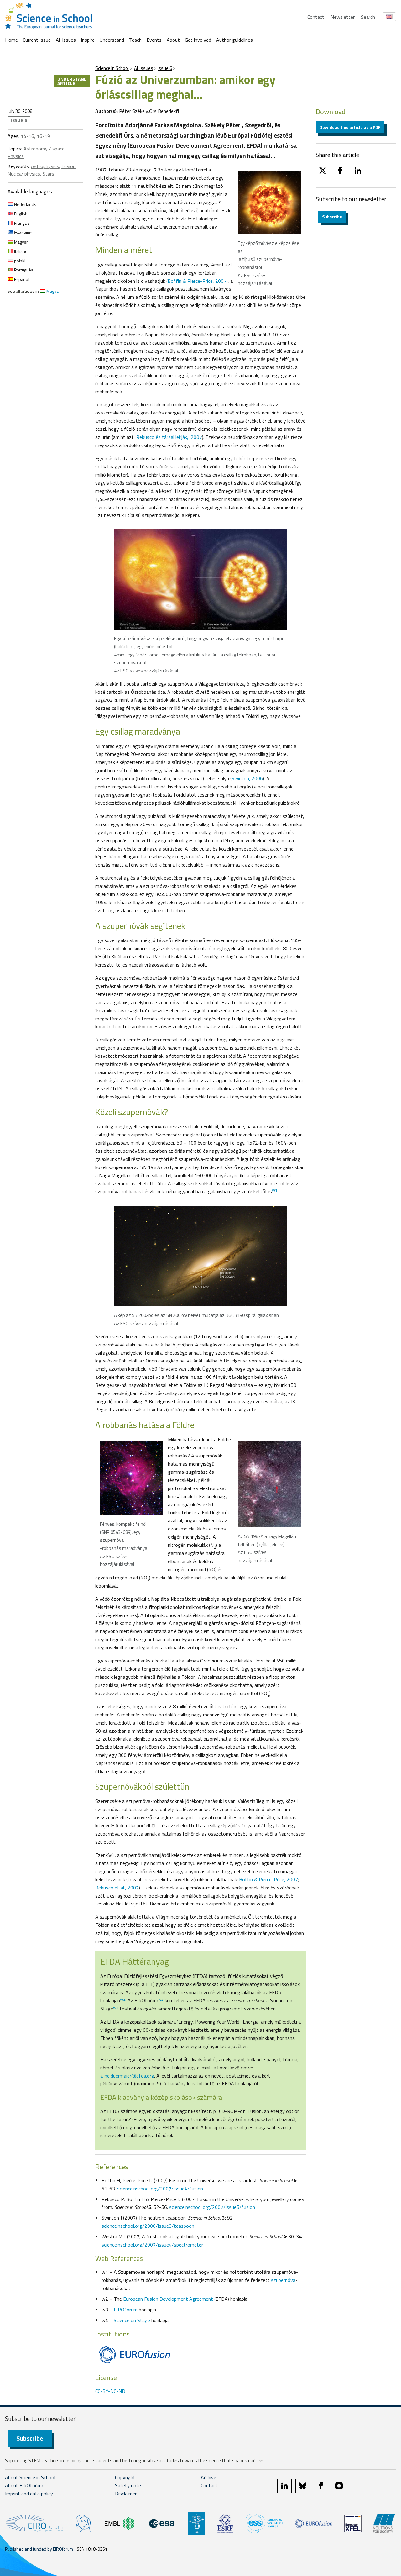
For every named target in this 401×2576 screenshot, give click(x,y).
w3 (161, 1999)
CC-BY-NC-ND (110, 2391)
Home (11, 40)
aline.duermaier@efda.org (127, 2076)
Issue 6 (165, 68)
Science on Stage (132, 2320)
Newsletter (343, 17)
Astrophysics (45, 166)
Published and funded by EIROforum (39, 2549)
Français (21, 223)
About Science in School (30, 2477)
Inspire (88, 40)
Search (368, 17)
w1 (275, 1190)
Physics (16, 156)
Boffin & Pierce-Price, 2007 (197, 281)
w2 (123, 1999)
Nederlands (25, 204)
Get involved (198, 40)
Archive (208, 2477)
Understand (112, 40)
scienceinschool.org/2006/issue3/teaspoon (148, 2226)
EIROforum (126, 2310)
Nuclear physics (24, 174)
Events (154, 40)
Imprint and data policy (29, 2494)
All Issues (66, 40)
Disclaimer (126, 2494)
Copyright (125, 2477)
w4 (116, 2007)
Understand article (72, 81)
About (173, 40)
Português (23, 270)
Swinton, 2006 (247, 778)
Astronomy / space (44, 149)
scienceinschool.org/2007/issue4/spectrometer (152, 2245)
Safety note (128, 2485)
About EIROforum (24, 2485)
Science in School (112, 68)
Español (21, 279)
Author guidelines (234, 40)
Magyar (21, 242)
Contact (316, 17)
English (20, 214)
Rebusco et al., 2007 (117, 1888)
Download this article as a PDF (350, 127)
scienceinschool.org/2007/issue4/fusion (160, 2189)
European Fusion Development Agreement (168, 2299)
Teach (135, 40)
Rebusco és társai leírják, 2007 (169, 437)
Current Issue (37, 40)
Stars (48, 174)
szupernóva (283, 2280)
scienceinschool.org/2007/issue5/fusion (212, 2207)
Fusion (68, 166)
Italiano (20, 251)
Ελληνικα (22, 232)
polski (19, 261)
